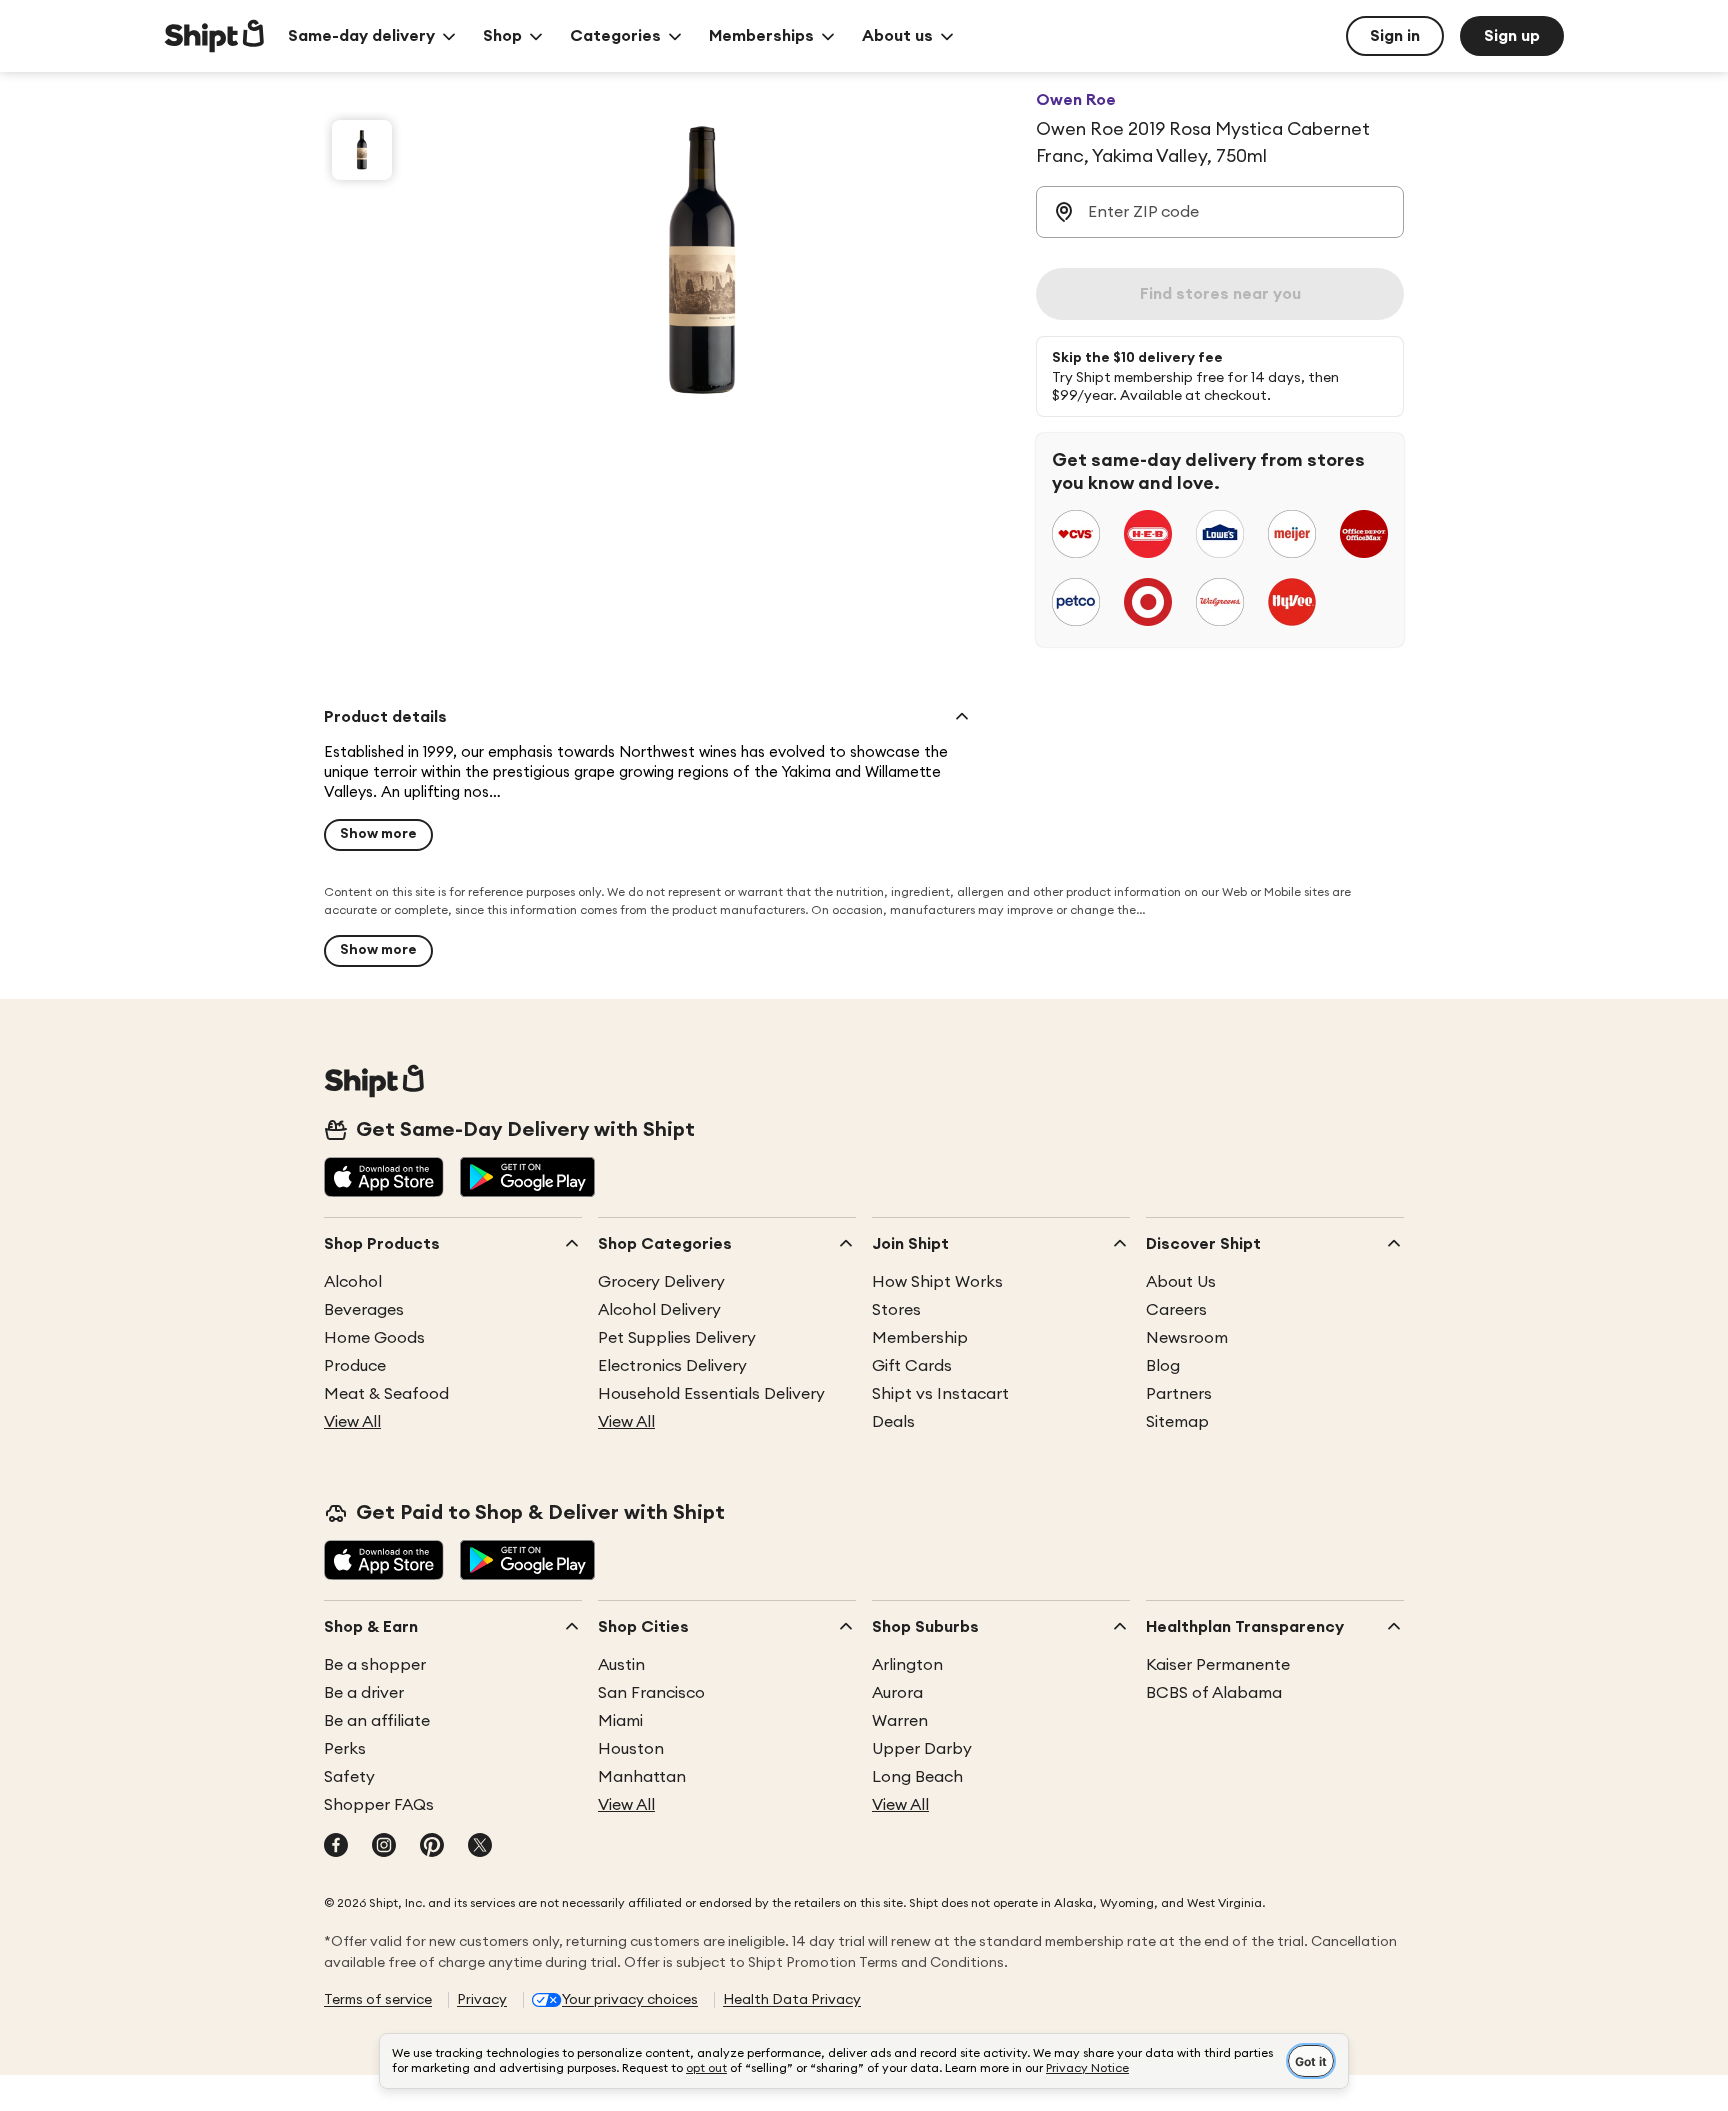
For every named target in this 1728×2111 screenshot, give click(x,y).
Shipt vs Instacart (940, 1394)
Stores (896, 1310)
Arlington (907, 1665)
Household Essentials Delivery (711, 1394)
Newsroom (1187, 1338)
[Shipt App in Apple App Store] (384, 1179)
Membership (920, 1338)
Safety (349, 1777)
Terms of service (378, 2000)
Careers (1176, 1310)
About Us (1181, 1282)
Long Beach (917, 1777)
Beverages (364, 1310)
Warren (900, 1721)
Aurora (897, 1693)
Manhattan (642, 1777)
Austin (621, 1665)
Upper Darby (922, 1749)
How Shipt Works (937, 1282)
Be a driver (364, 1693)
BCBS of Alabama (1214, 1693)
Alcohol (353, 1282)
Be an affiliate (377, 1721)
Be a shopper (375, 1665)
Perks (345, 1749)
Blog (1163, 1366)
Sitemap (1177, 1422)
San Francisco (651, 1693)
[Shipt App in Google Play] (527, 1179)
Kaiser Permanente (1218, 1665)
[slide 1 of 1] (362, 150)
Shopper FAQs (379, 1805)
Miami (620, 1721)
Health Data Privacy (792, 2000)
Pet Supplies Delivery (677, 1338)
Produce (355, 1366)
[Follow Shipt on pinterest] (432, 1847)
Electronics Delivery (672, 1366)
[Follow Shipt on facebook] (336, 1847)
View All (352, 1422)
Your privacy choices (630, 2000)
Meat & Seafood (386, 1394)
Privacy (482, 2000)
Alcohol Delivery (659, 1310)
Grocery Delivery (661, 1282)
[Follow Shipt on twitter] (480, 1847)
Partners (1179, 1394)
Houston (631, 1749)
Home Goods (374, 1338)
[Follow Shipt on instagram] (384, 1847)
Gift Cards (912, 1366)
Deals (893, 1422)
